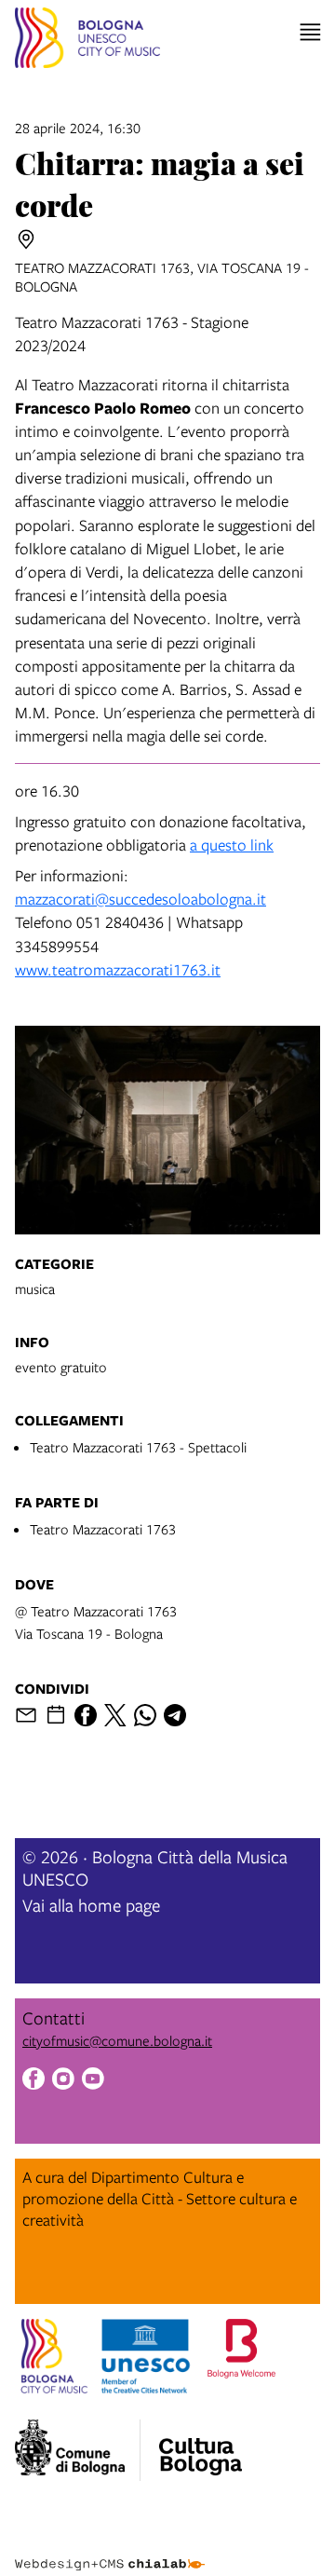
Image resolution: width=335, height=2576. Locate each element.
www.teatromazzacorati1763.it (118, 969)
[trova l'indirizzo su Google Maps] (26, 239)
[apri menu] (310, 32)
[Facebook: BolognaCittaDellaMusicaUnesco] (33, 2081)
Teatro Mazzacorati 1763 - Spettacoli (138, 1447)
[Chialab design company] (110, 2550)
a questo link (232, 845)
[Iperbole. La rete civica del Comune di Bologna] (78, 2450)
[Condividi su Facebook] (86, 1715)
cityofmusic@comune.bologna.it (117, 2040)
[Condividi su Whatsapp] (145, 1715)
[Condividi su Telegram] (175, 1715)
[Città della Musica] (200, 2445)
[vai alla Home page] (87, 41)
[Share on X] (115, 1715)
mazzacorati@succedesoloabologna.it (141, 899)
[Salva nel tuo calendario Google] (56, 1715)
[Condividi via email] (26, 1715)
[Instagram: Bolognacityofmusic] (63, 2081)
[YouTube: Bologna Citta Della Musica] (93, 2081)
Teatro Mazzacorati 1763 (103, 1529)
